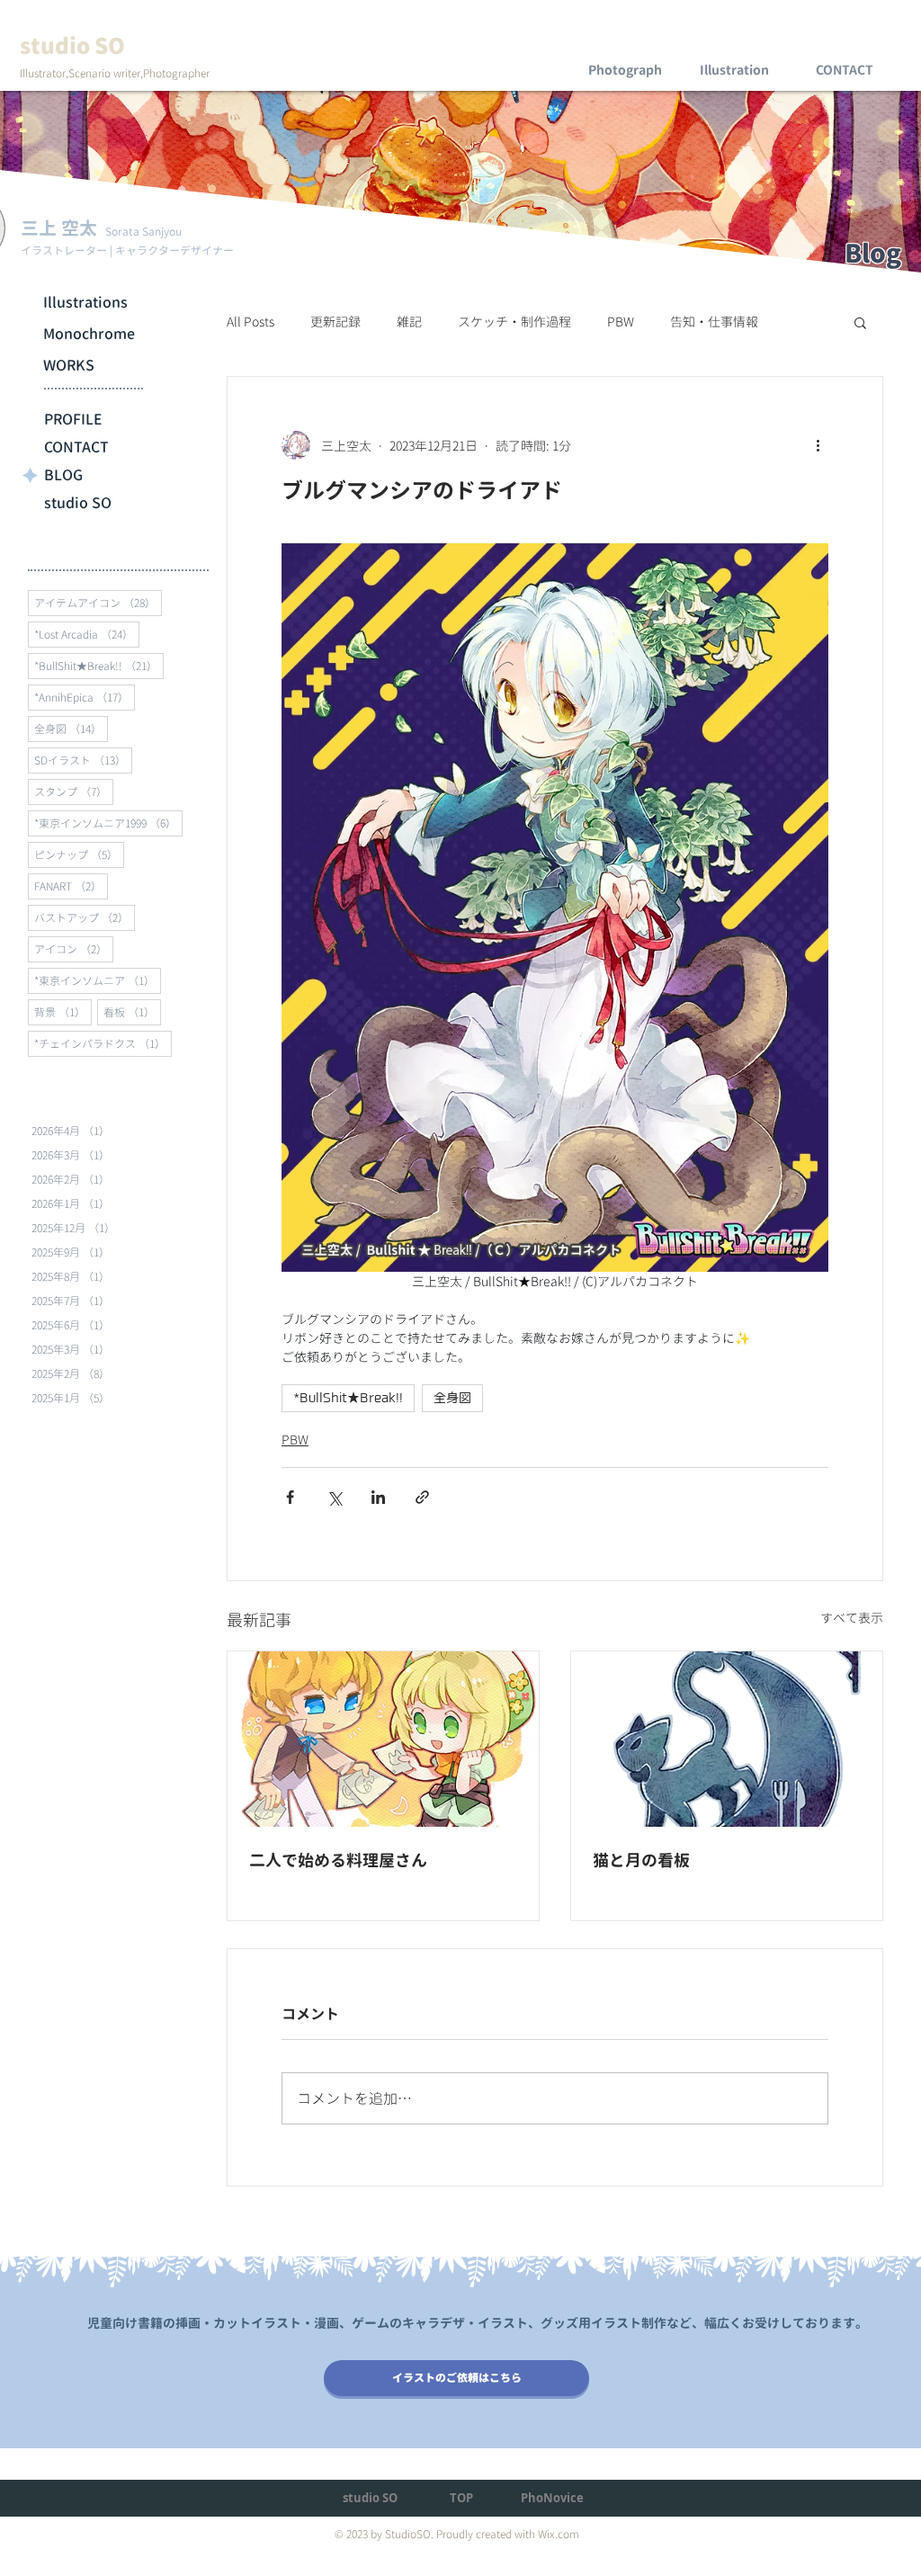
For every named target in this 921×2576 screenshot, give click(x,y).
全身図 (71, 729)
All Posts (250, 322)
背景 (63, 1012)
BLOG (63, 475)
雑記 (409, 322)
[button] (860, 322)
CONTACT (76, 447)
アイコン (74, 949)
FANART (71, 886)
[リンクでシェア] (422, 1497)
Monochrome (89, 334)
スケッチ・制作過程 (514, 322)
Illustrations (85, 302)
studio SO (78, 503)
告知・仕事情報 (714, 322)
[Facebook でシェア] (290, 1497)
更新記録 (335, 322)
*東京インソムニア (98, 980)
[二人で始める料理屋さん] (383, 1739)
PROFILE (73, 419)
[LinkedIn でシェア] (378, 1497)
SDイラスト (83, 760)
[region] (625, 54)
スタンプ (74, 792)
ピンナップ (79, 854)
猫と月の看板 (641, 1860)
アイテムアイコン (98, 603)
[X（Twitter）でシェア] (334, 1497)
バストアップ (85, 917)
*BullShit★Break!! (99, 666)
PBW (621, 322)
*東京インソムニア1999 (108, 823)
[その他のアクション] (818, 445)
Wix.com (559, 2534)
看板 (132, 1012)
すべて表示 (852, 1618)
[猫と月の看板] (727, 1739)
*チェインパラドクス (103, 1043)
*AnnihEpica (85, 697)
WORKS (69, 365)
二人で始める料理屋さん (338, 1860)
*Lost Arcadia (87, 634)
